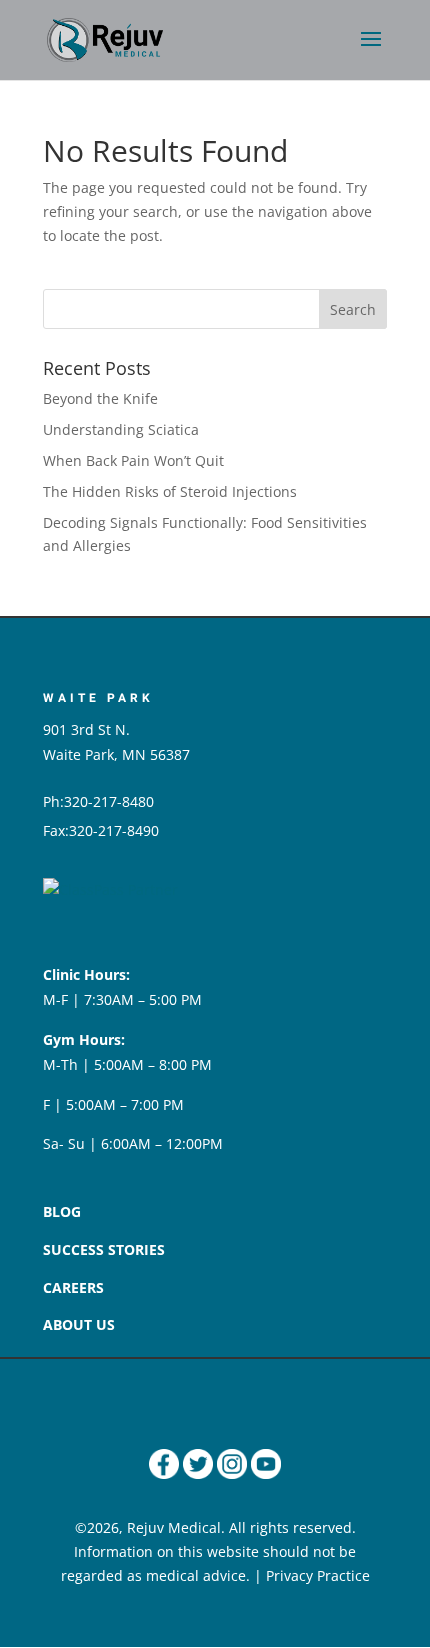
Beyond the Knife (100, 398)
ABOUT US (79, 1324)
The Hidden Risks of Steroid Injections (170, 491)
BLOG (62, 1211)
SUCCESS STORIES (104, 1249)
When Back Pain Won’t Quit (133, 460)
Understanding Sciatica (121, 429)
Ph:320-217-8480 (98, 801)
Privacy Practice (318, 1575)
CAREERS (73, 1287)
